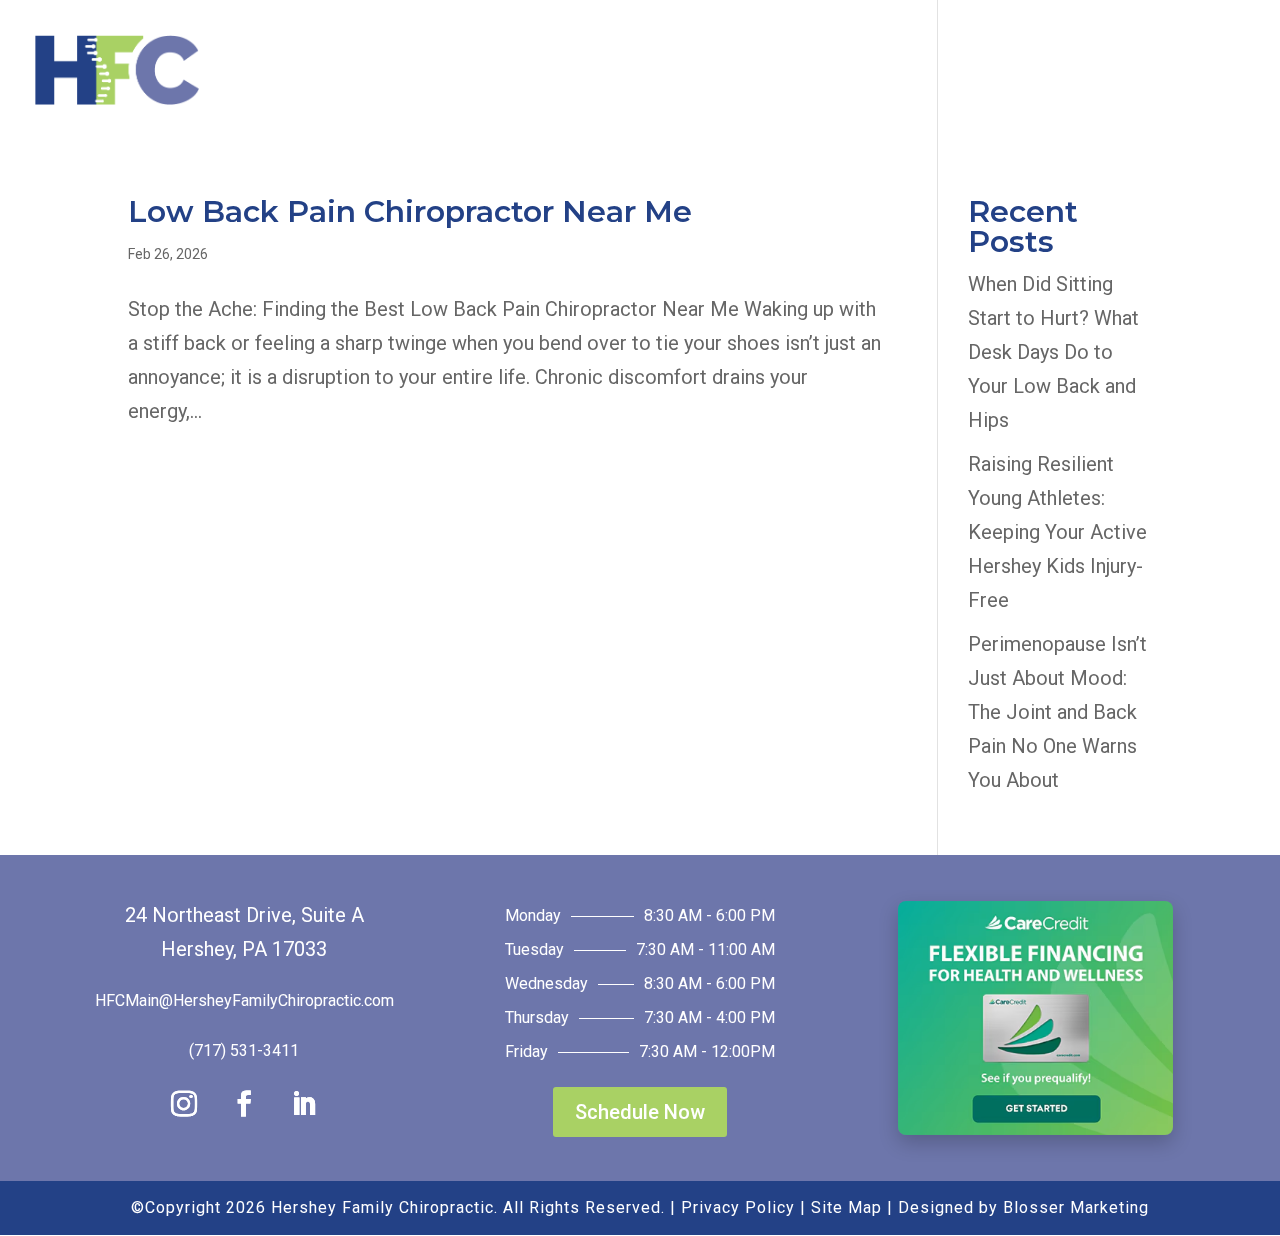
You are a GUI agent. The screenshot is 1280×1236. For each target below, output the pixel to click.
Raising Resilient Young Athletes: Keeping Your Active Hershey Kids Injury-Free (1057, 532)
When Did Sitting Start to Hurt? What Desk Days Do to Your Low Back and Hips (1053, 352)
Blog (960, 72)
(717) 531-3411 (244, 1050)
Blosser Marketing (1076, 1207)
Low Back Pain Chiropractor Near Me (410, 211)
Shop (1039, 72)
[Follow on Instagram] (184, 1104)
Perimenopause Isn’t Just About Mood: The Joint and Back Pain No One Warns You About (1057, 712)
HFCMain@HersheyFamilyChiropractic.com (244, 1000)
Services (722, 72)
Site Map (846, 1207)
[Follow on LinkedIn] (304, 1104)
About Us (580, 72)
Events (851, 72)
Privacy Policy (738, 1207)
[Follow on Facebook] (244, 1104)
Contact (1157, 72)
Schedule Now (640, 1112)
